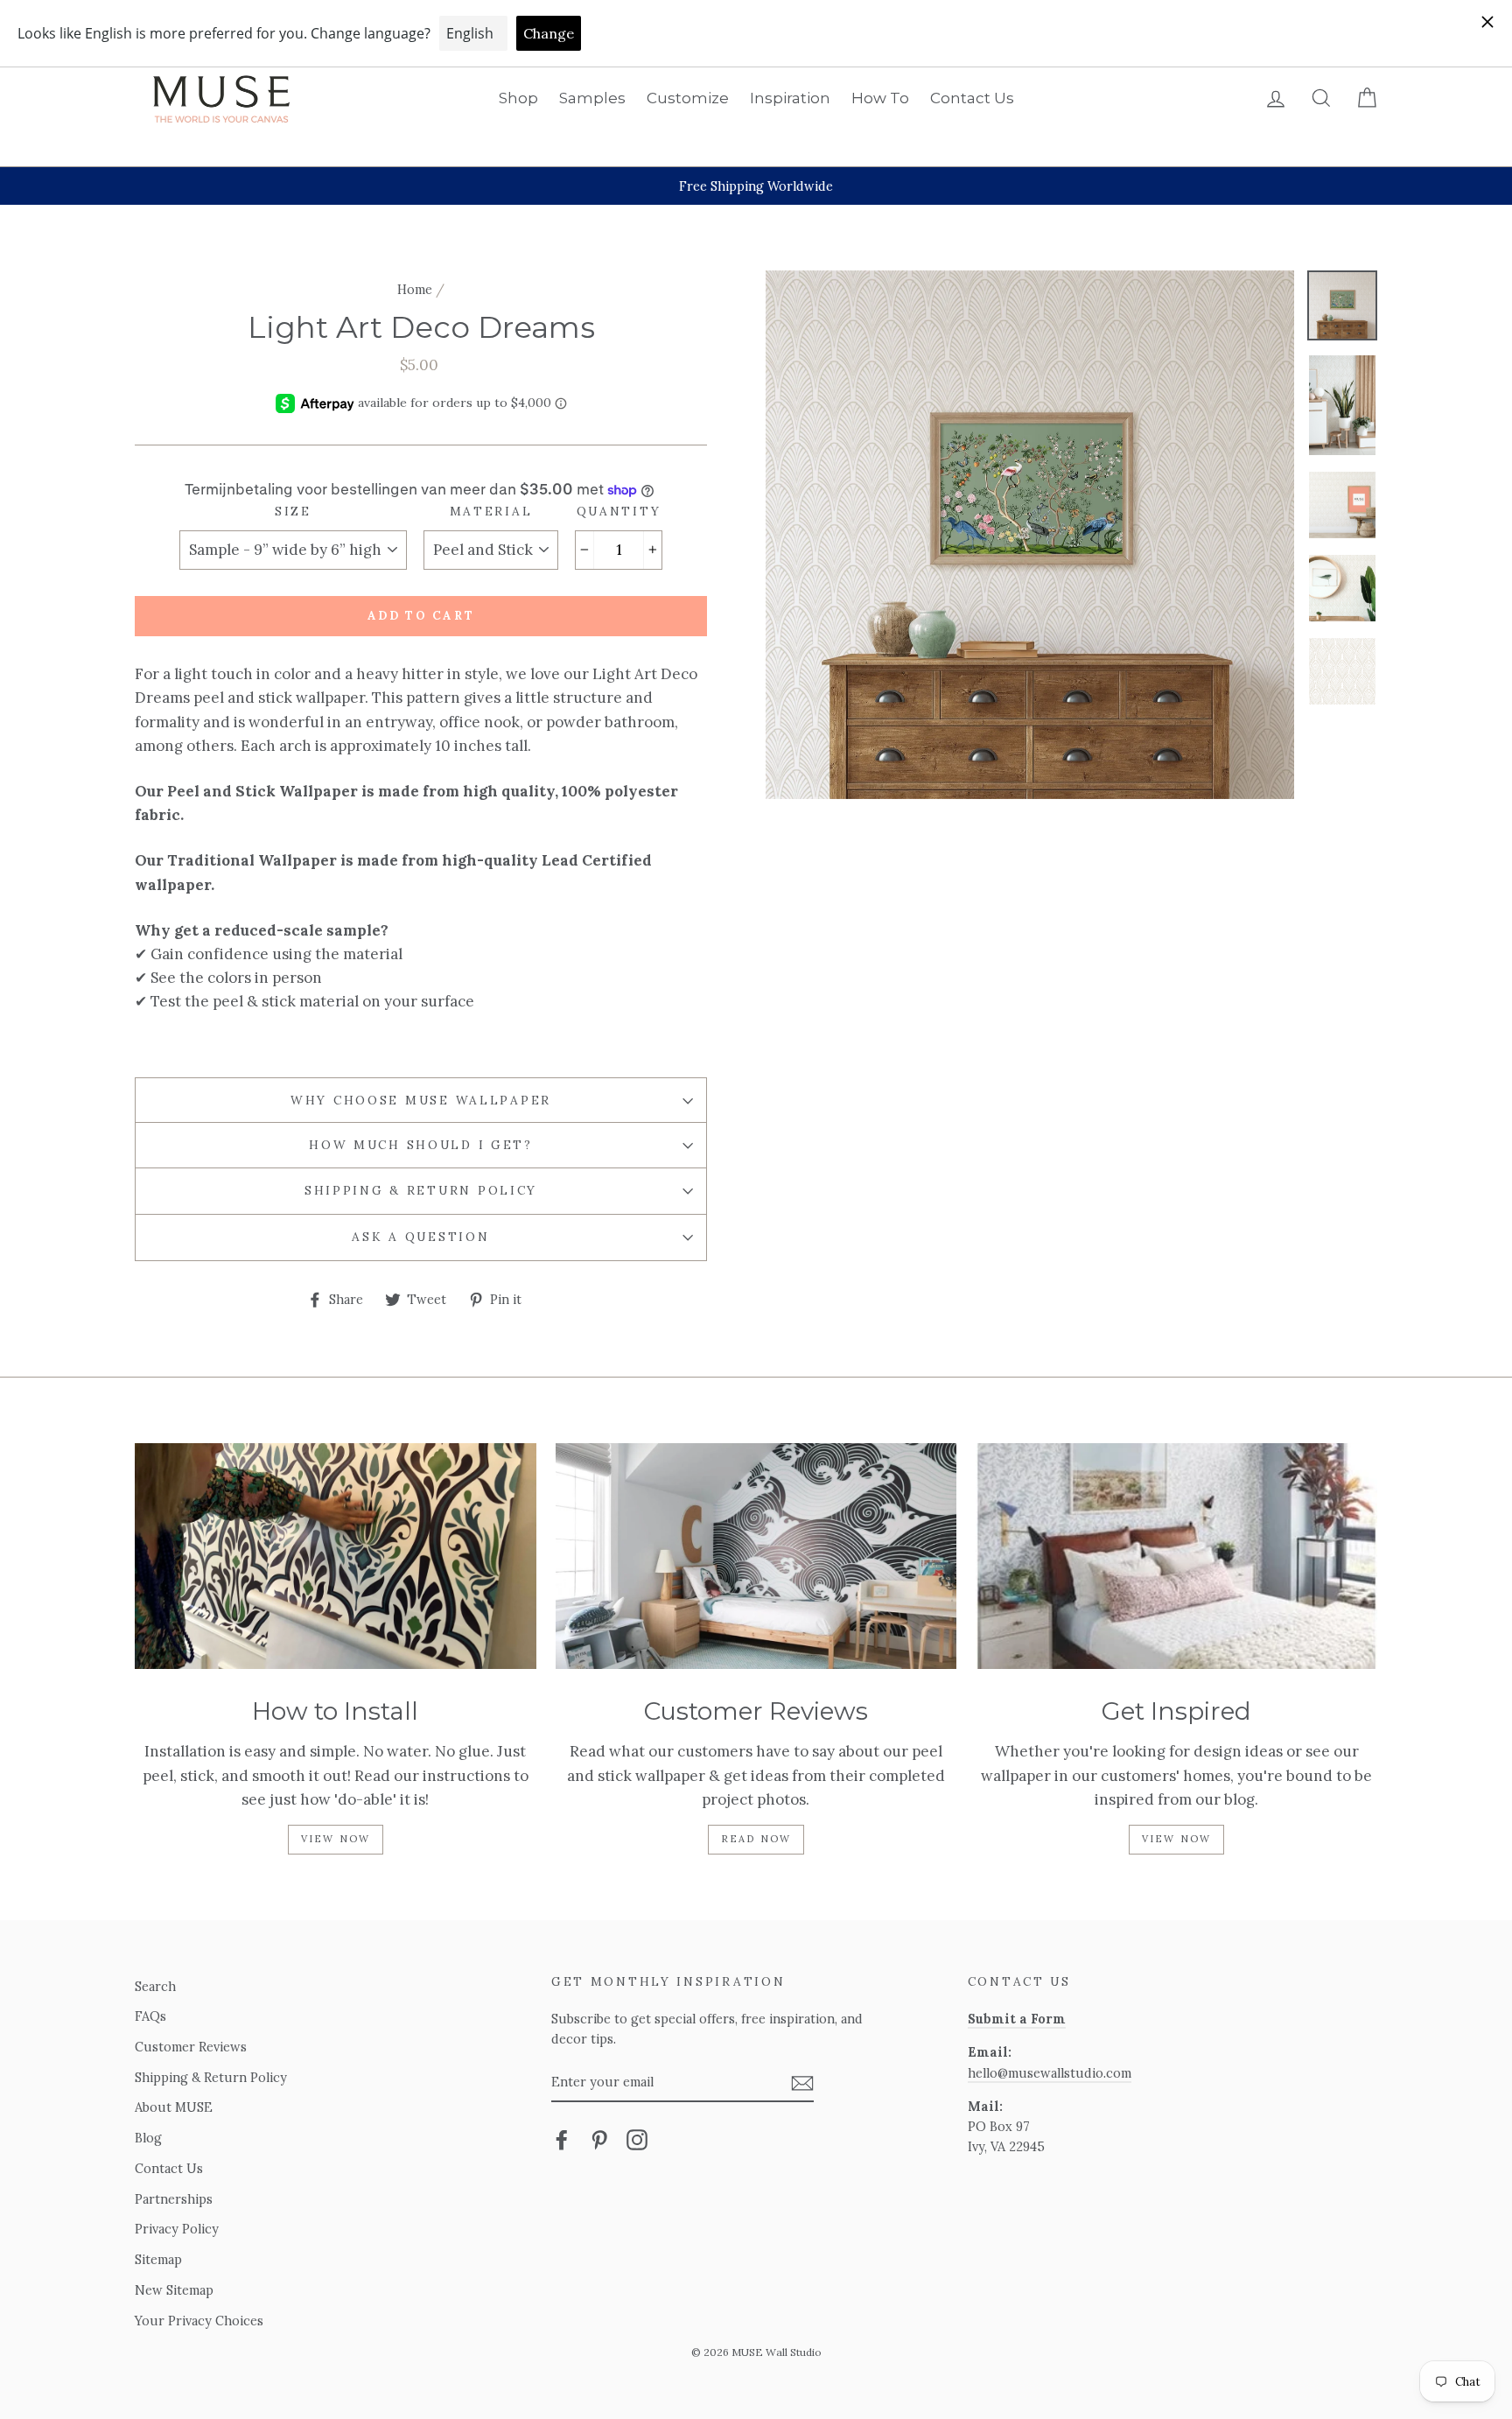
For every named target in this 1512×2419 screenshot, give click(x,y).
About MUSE (174, 2107)
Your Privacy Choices (199, 2321)
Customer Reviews (191, 2047)
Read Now (756, 1839)
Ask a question (420, 1237)
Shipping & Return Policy (421, 1190)
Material (491, 511)
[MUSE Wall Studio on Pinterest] (599, 2139)
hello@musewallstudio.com (1050, 2073)
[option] (756, 186)
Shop (518, 98)
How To (880, 98)
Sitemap (158, 2259)
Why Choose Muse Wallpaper (421, 1100)
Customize (688, 98)
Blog (148, 2138)
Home (415, 289)
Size (293, 511)
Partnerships (174, 2199)
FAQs (150, 2016)
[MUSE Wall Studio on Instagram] (637, 2139)
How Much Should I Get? (421, 1145)
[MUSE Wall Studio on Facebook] (562, 2139)
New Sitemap (174, 2290)
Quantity (619, 511)
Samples (592, 98)
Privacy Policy (177, 2229)
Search (155, 1986)
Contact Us (972, 98)
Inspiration (790, 98)
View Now (336, 1839)
